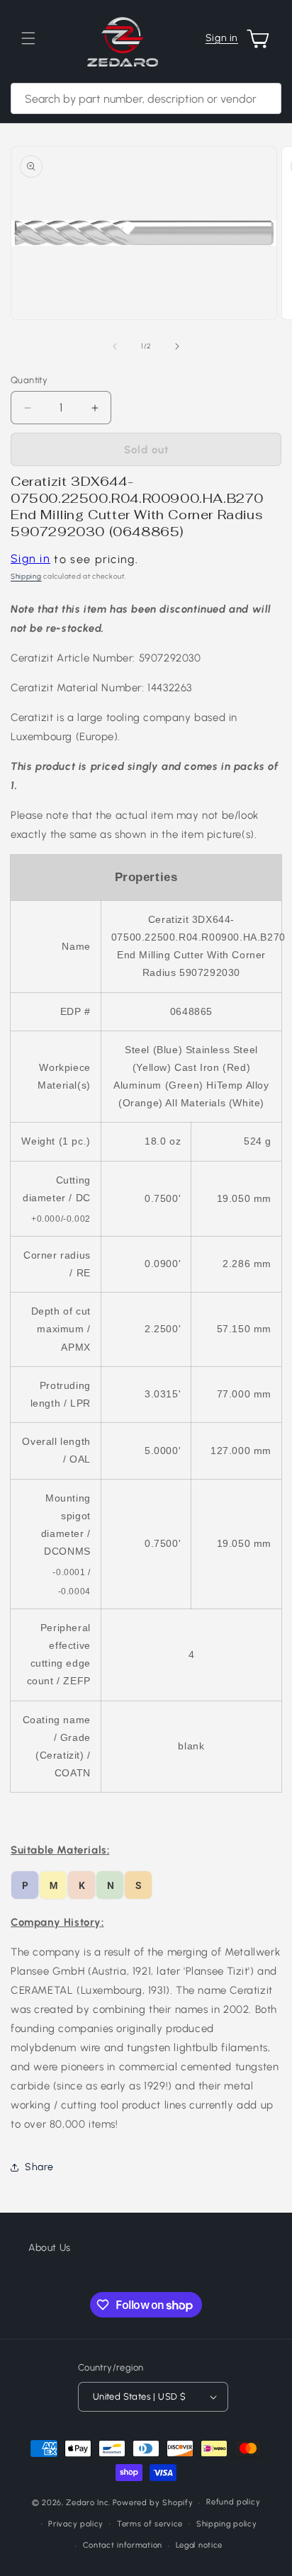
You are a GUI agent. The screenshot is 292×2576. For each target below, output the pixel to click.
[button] (28, 38)
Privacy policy (76, 2524)
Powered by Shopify (153, 2503)
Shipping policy (227, 2524)
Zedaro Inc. (88, 2503)
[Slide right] (177, 346)
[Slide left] (115, 346)
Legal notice (199, 2545)
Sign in (222, 38)
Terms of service (150, 2524)
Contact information (123, 2545)
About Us (50, 2248)
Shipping (26, 576)
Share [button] (39, 2167)
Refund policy (233, 2502)
